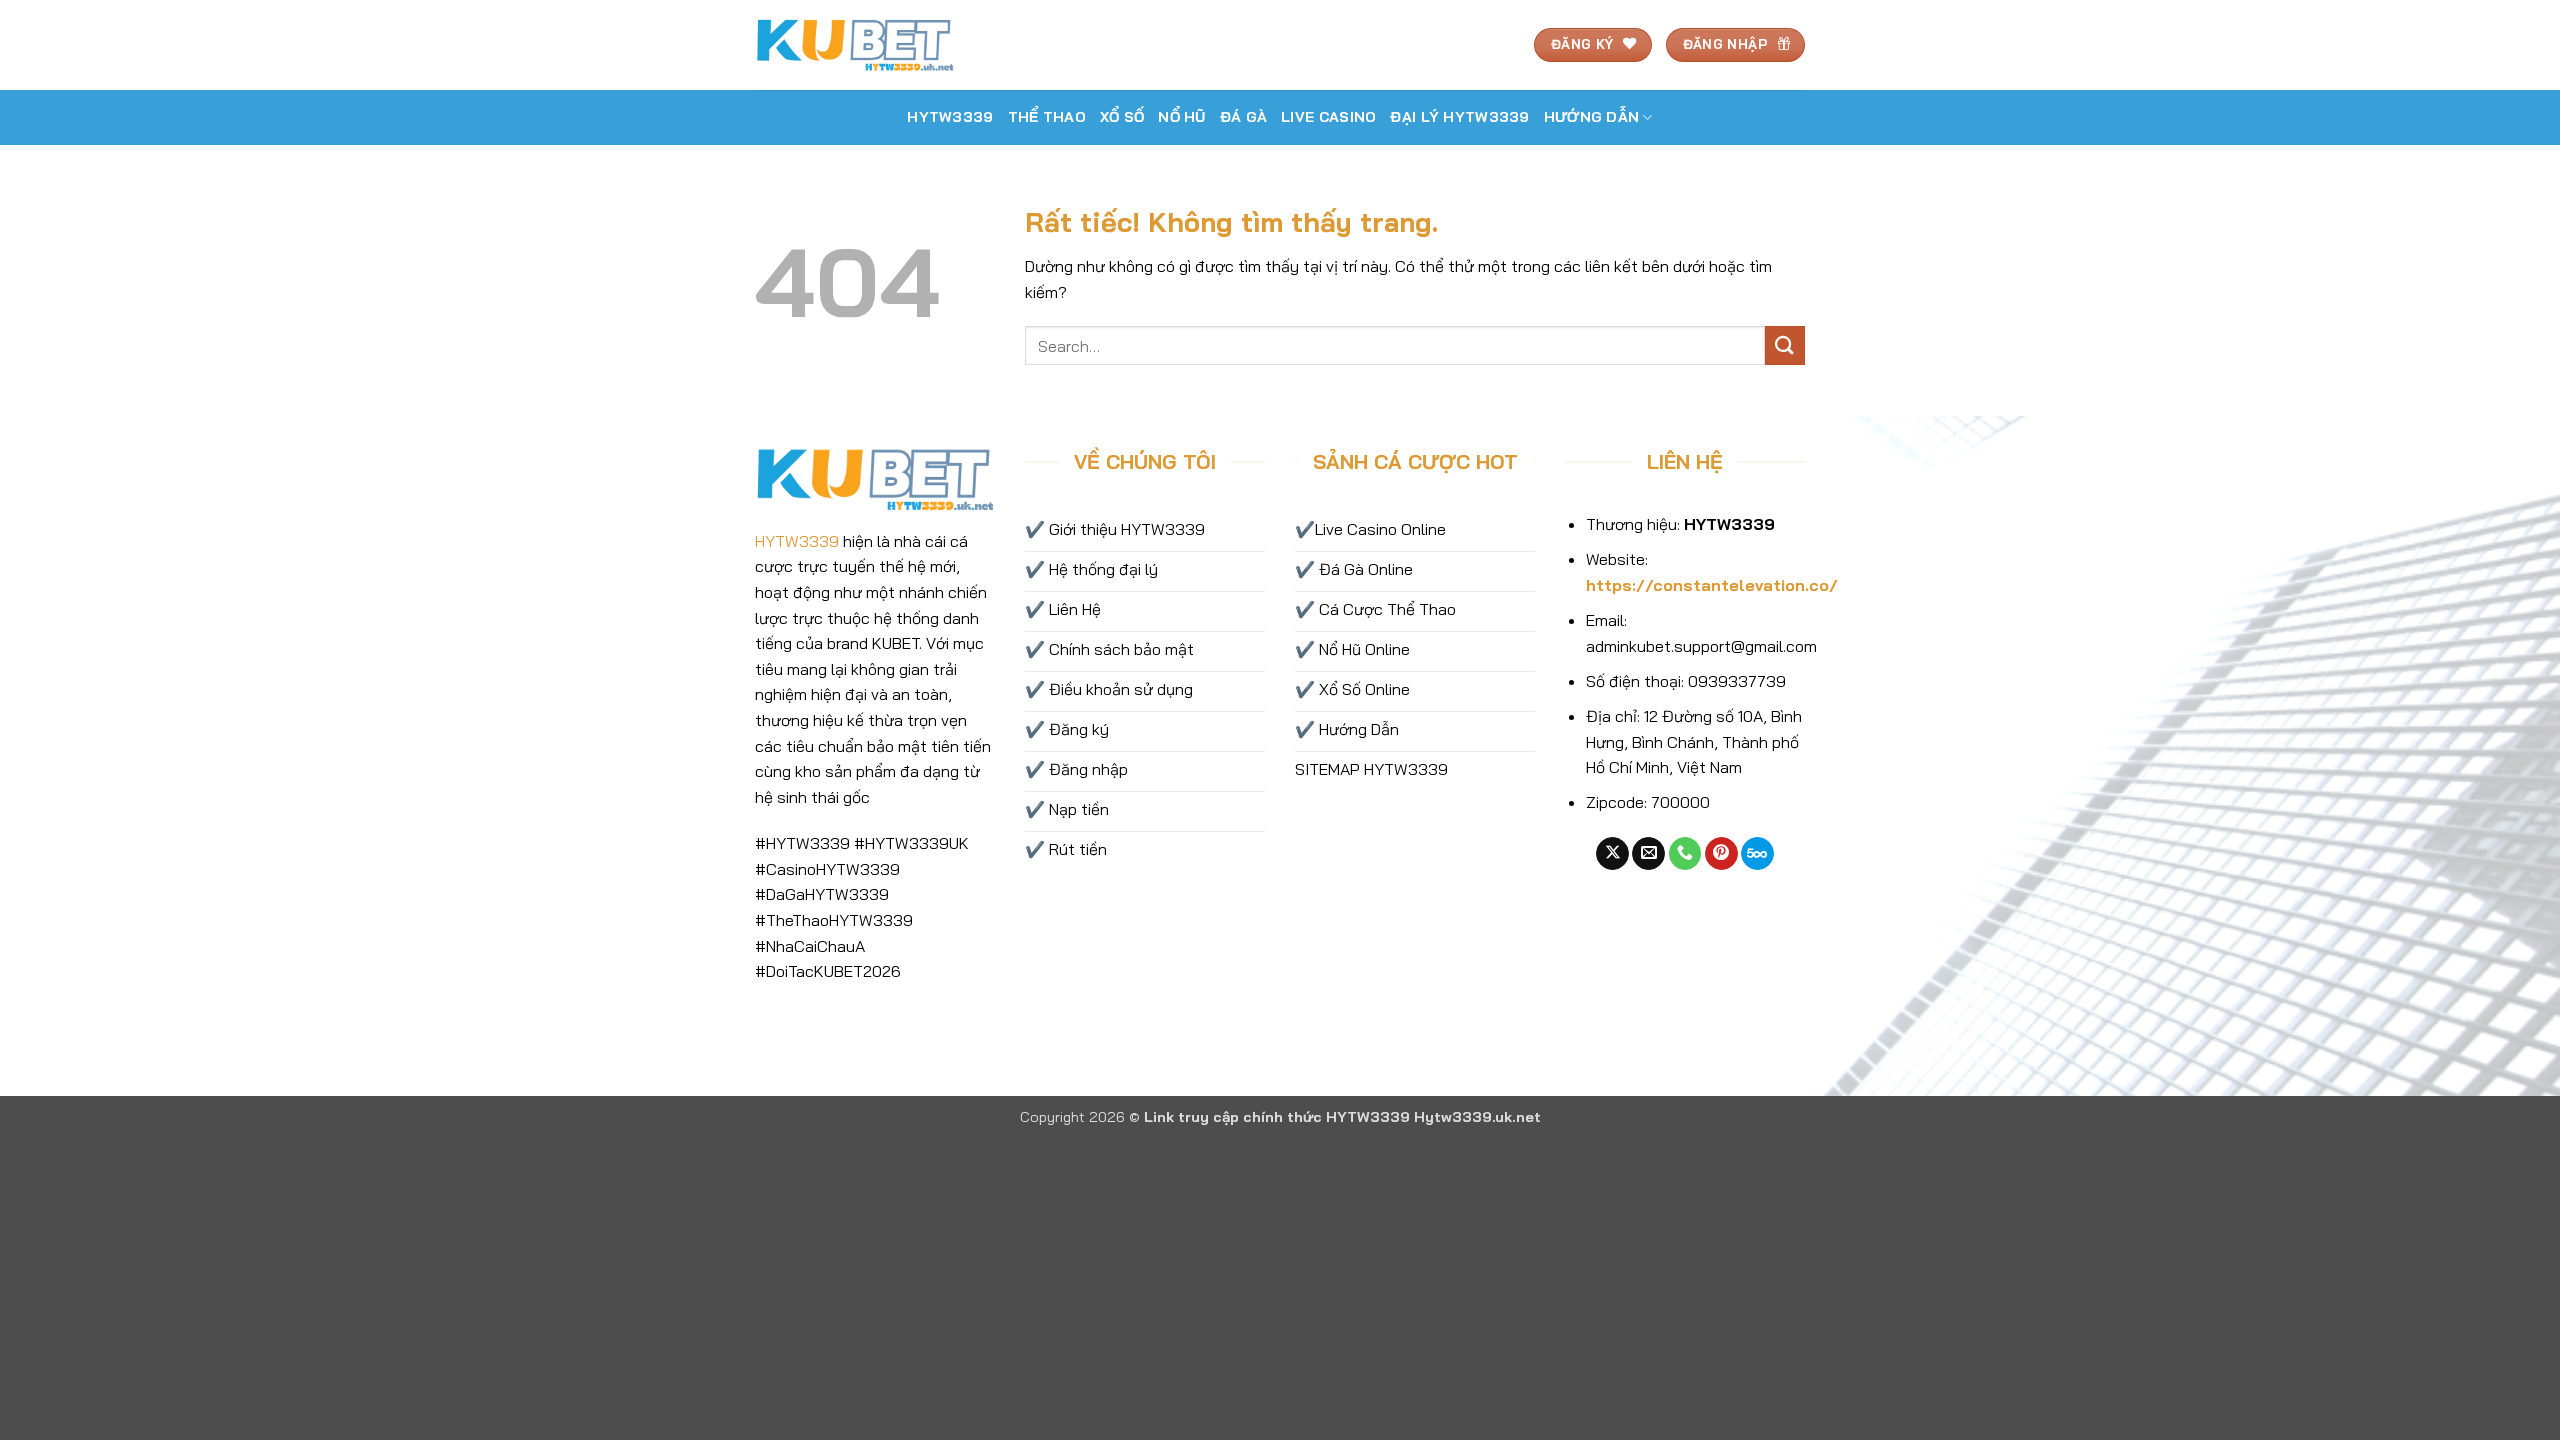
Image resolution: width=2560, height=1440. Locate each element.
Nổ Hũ (1181, 117)
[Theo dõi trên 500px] (1757, 854)
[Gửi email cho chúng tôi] (1648, 854)
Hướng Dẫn (1592, 117)
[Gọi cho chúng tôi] (1685, 854)
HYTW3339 (950, 117)
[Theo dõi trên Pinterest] (1721, 854)
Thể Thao (1047, 117)
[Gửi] (1785, 345)
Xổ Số (1122, 117)
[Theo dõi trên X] (1612, 854)
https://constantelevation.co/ (1712, 585)
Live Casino (1328, 117)
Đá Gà (1243, 117)
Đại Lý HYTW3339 (1459, 117)
